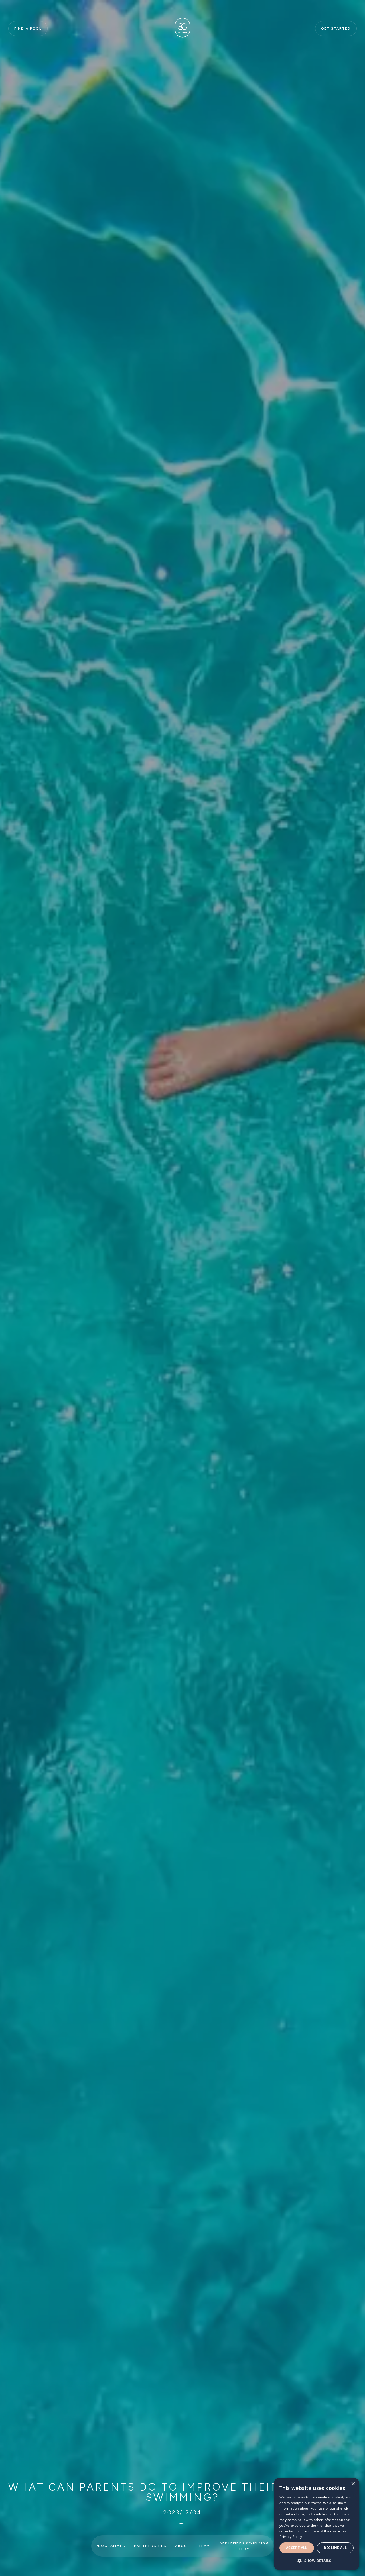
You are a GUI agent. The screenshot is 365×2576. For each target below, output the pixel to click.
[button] (317, 2561)
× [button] (353, 2484)
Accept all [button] (297, 2548)
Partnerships (150, 2546)
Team (204, 2546)
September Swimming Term (244, 2546)
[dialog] (317, 2524)
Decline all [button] (335, 2548)
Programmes (110, 2546)
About (182, 2546)
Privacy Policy (291, 2537)
